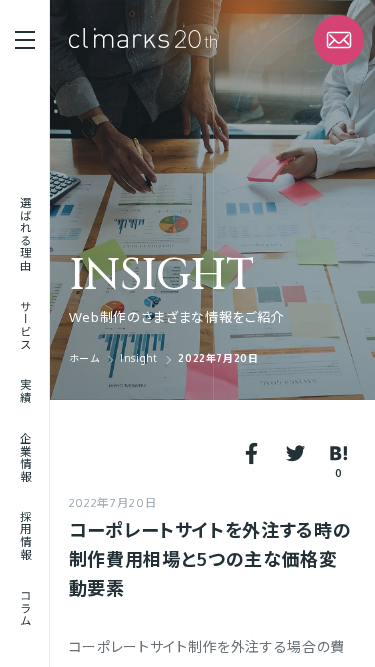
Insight (161, 276)
